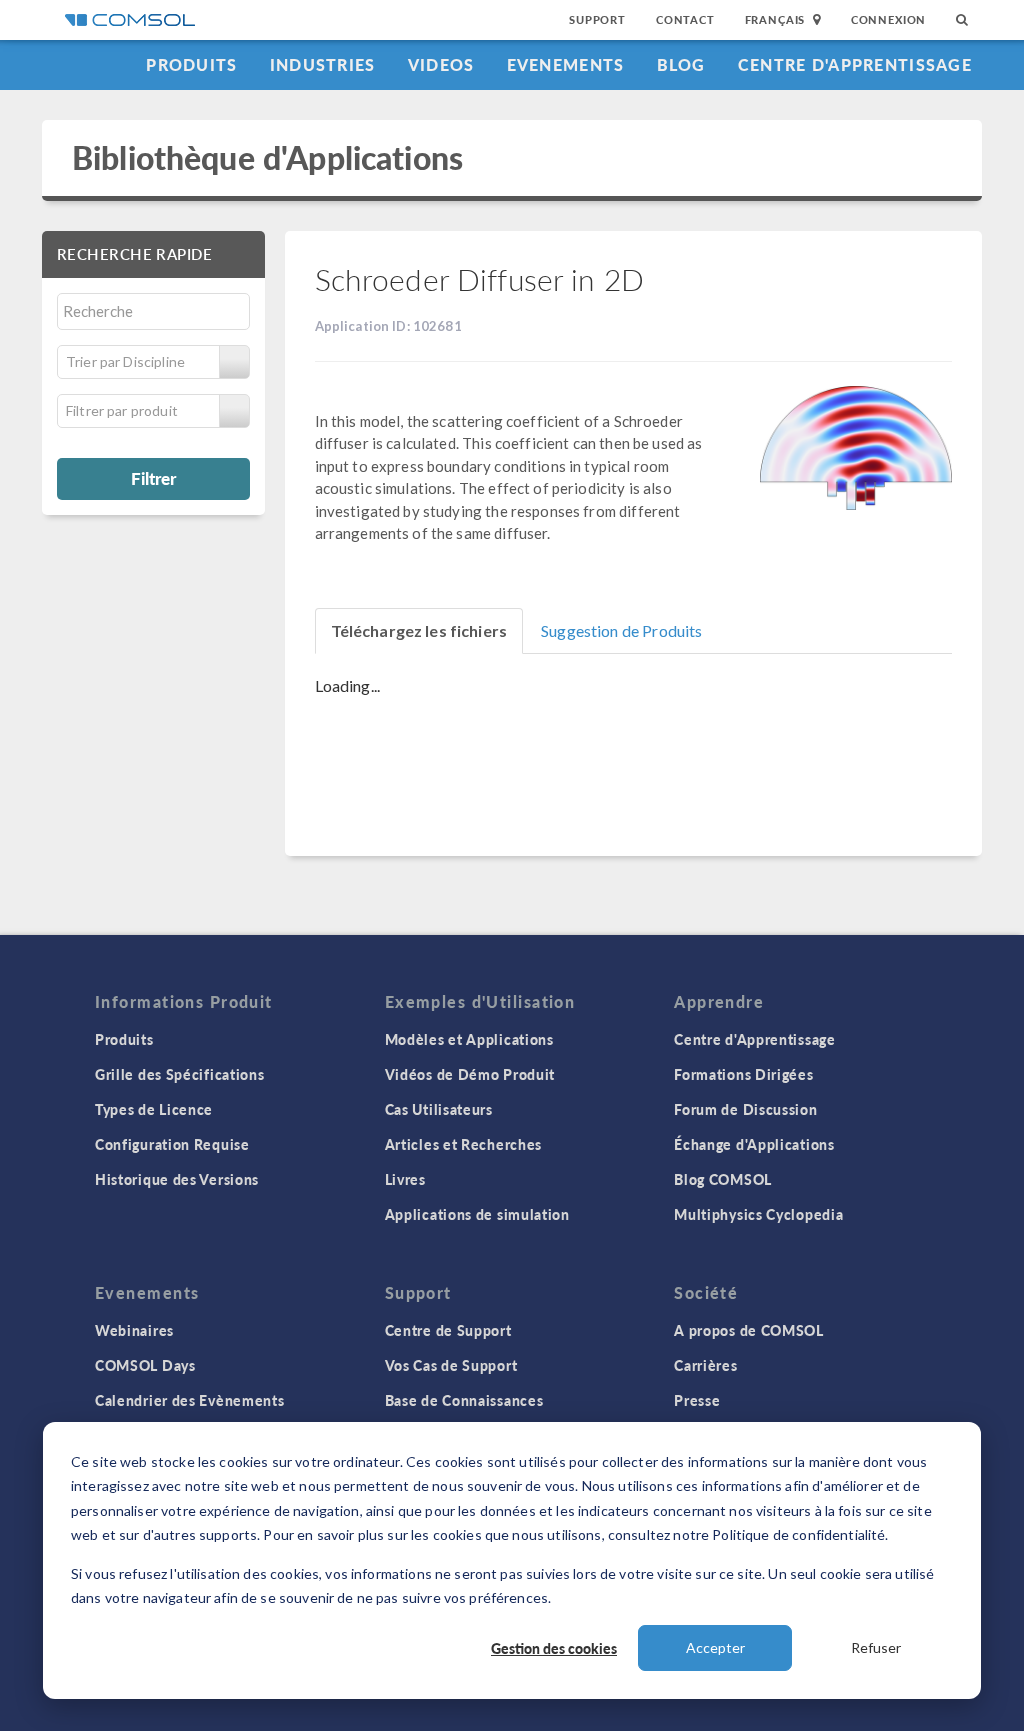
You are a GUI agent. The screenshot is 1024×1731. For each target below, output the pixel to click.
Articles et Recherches (463, 1144)
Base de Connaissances (464, 1400)
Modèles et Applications (469, 1039)
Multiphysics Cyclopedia (758, 1214)
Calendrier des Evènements (190, 1400)
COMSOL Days (145, 1365)
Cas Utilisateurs (439, 1109)
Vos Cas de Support (451, 1365)
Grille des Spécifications (180, 1074)
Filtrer (153, 478)
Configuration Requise (172, 1144)
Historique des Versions (177, 1179)
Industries (323, 64)
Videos (441, 64)
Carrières (705, 1365)
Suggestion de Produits (621, 630)
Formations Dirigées (743, 1074)
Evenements (566, 64)
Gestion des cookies (554, 1648)
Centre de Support (448, 1330)
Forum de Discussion (745, 1109)
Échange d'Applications (754, 1144)
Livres (405, 1179)
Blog (681, 64)
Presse (697, 1400)
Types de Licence (154, 1109)
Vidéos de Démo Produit (470, 1074)
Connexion (888, 19)
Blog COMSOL (723, 1179)
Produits (191, 64)
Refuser (876, 1647)
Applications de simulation (477, 1214)
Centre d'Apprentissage (855, 64)
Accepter (715, 1647)
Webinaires (134, 1330)
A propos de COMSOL (749, 1330)
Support (597, 19)
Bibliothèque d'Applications (267, 157)
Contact (685, 19)
